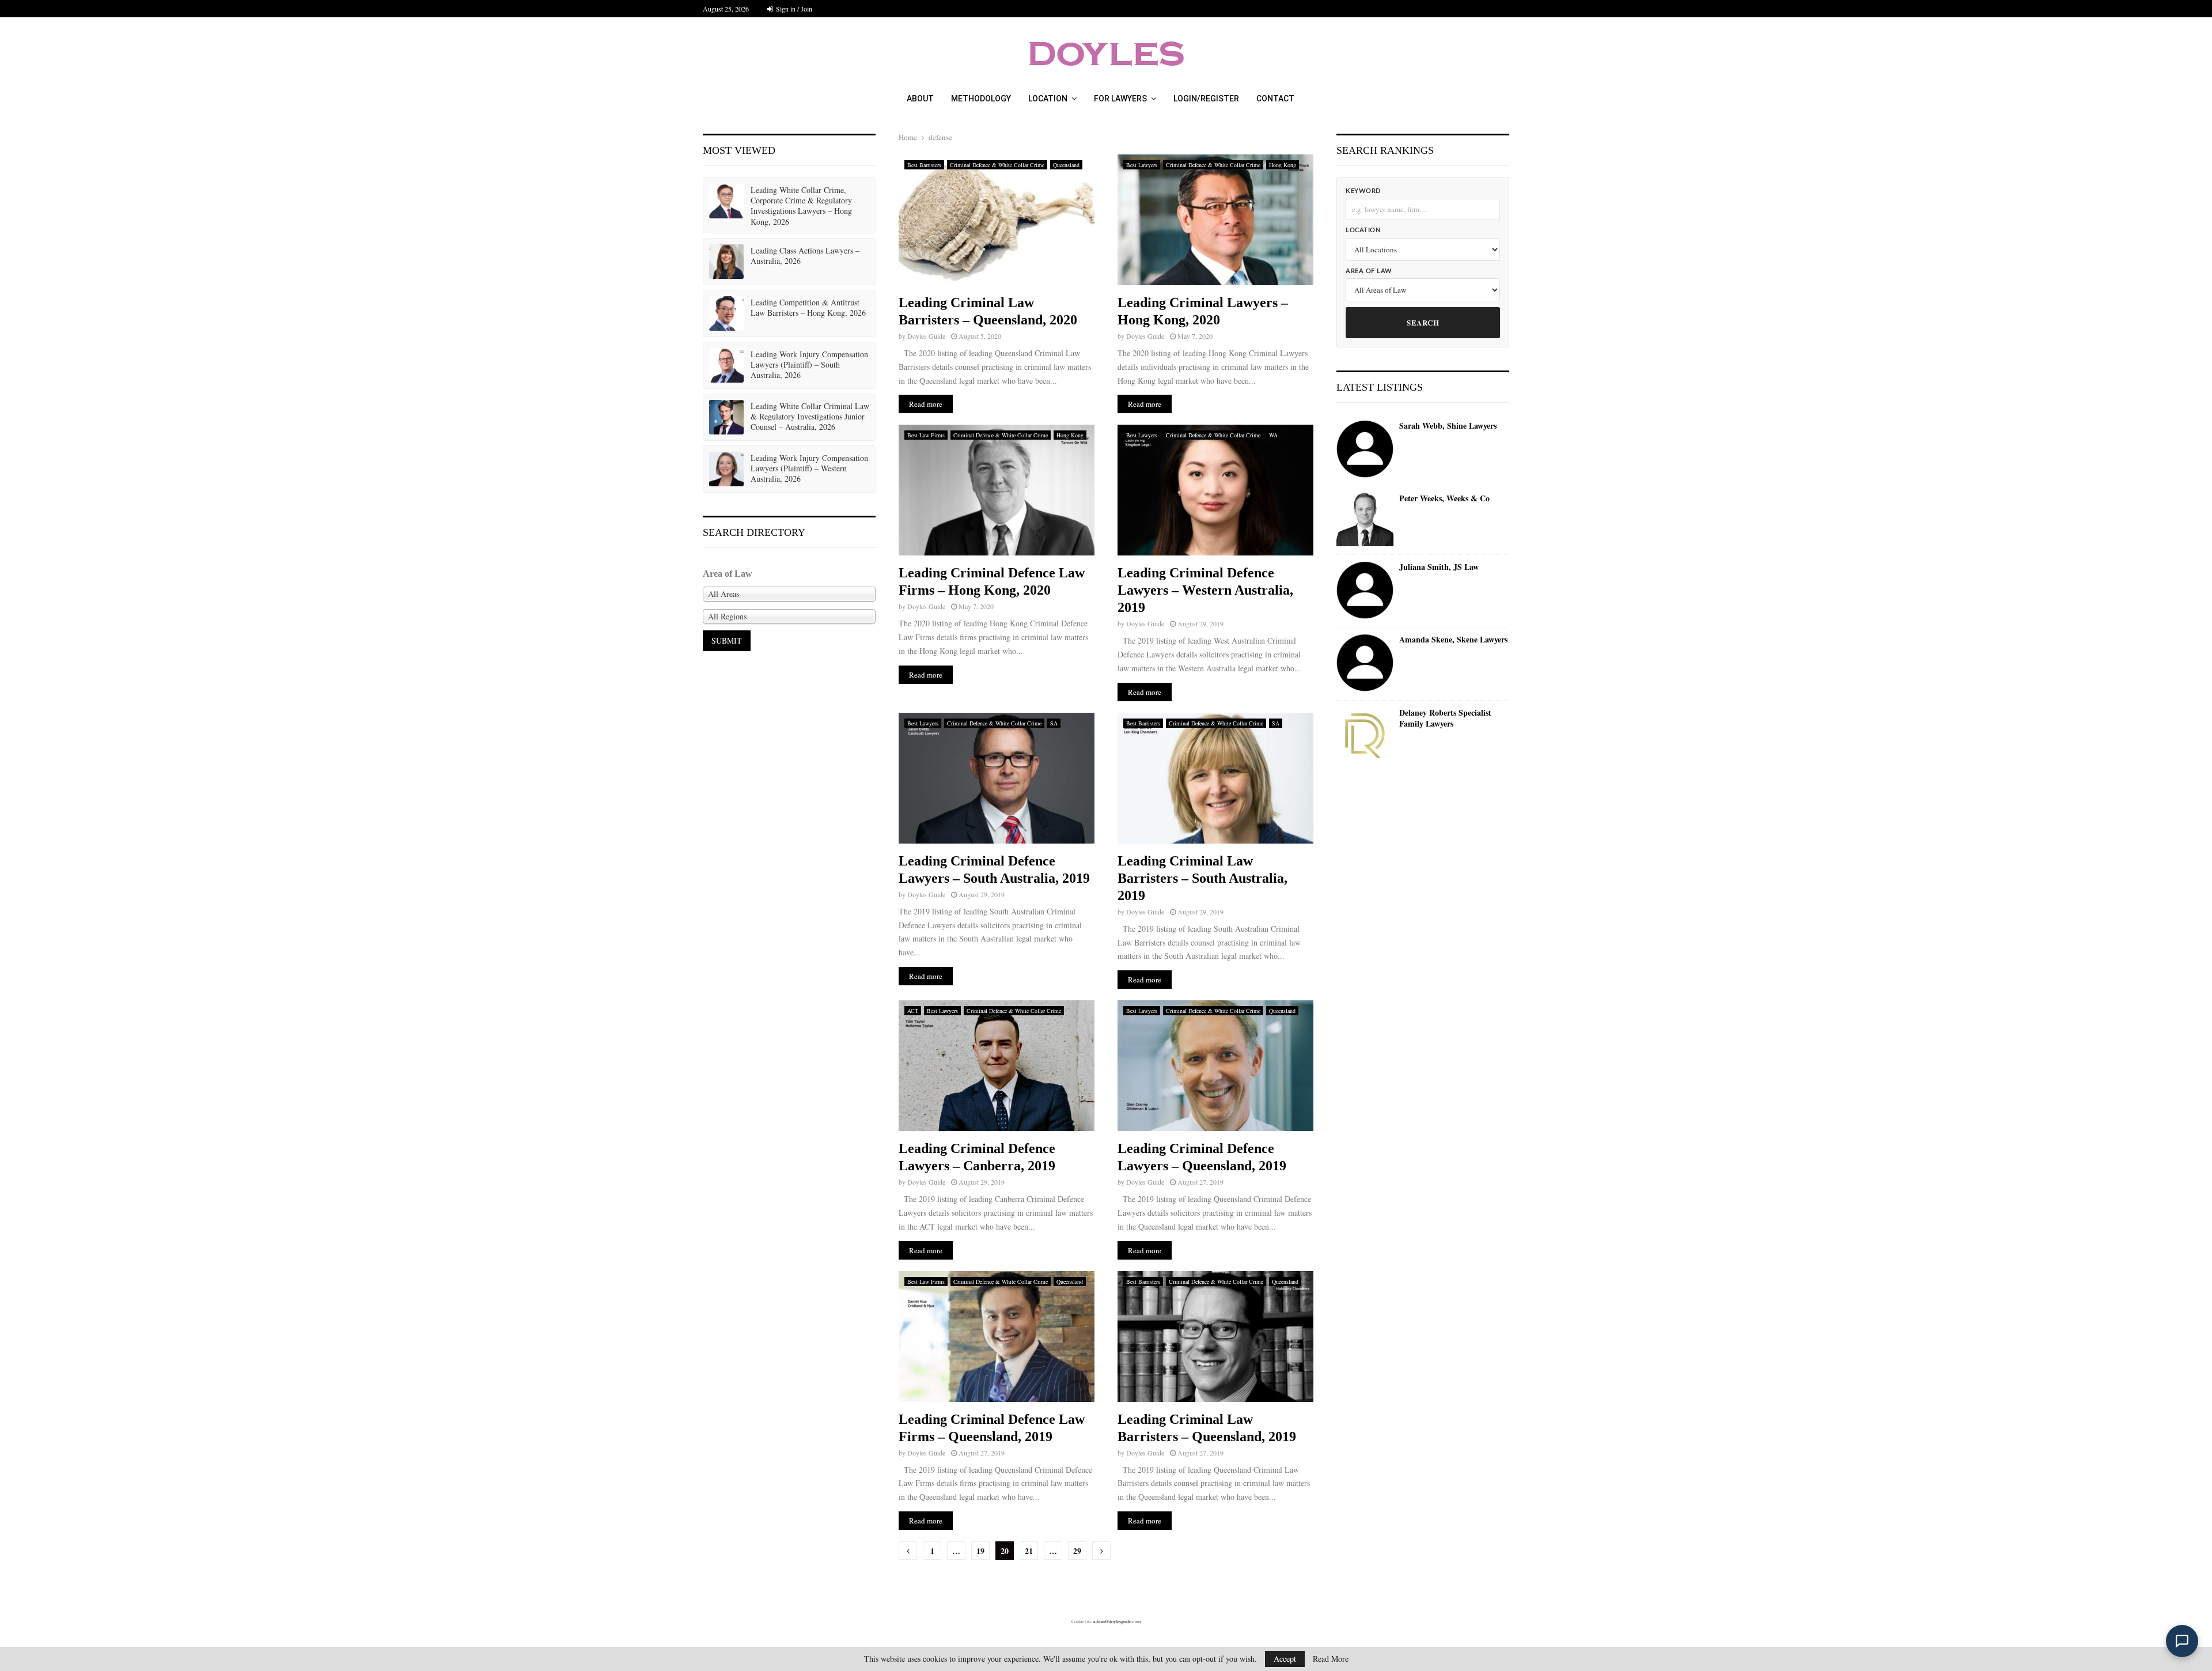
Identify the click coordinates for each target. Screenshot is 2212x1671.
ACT (913, 1011)
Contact (1275, 99)
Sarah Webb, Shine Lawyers (1448, 426)
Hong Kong (1283, 165)
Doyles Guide (926, 336)
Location (1048, 99)
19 (980, 1551)
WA (1273, 435)
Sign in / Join (793, 9)
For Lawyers (1120, 99)
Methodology (981, 99)
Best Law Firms (926, 435)
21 (1029, 1551)
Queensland (1066, 165)
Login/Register (1206, 99)
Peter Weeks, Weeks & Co (1444, 498)
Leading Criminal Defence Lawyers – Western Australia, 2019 (1205, 590)
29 (1077, 1551)
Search (1423, 322)
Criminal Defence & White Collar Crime (997, 165)
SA (1054, 723)
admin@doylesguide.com (1117, 1621)
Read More (1331, 1659)
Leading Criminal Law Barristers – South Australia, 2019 (1202, 878)
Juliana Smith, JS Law (1439, 567)
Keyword (1363, 191)
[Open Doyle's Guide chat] (2182, 1641)
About (920, 99)
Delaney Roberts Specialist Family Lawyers (1445, 718)
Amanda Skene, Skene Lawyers (1453, 640)
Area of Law (1369, 271)
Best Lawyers (1142, 165)
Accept (1285, 1659)
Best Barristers (924, 165)
